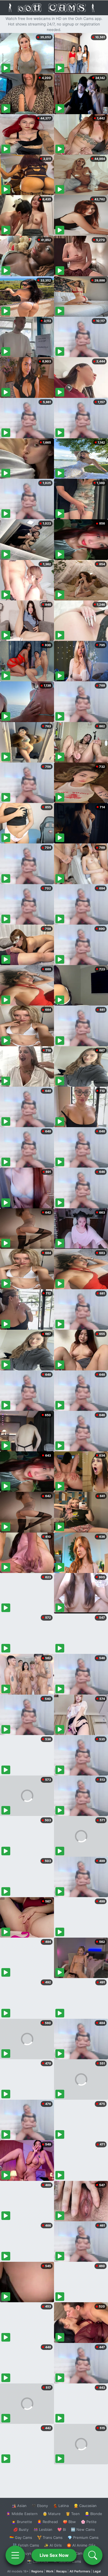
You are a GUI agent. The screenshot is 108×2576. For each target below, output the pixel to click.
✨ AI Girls (53, 2545)
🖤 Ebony (40, 2506)
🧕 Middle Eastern (22, 2514)
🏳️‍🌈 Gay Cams (21, 2537)
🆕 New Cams (83, 2529)
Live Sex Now (54, 2555)
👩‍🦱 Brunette (22, 2522)
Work (50, 2571)
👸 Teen (73, 2514)
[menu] (15, 2555)
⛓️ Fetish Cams (26, 2545)
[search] (93, 2555)
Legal (97, 2571)
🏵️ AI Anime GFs (81, 2545)
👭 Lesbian (43, 2529)
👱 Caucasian (85, 2506)
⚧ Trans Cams (50, 2537)
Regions (37, 2571)
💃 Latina (61, 2506)
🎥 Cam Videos (83, 2553)
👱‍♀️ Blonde (93, 2514)
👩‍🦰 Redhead (47, 2522)
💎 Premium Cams (83, 2537)
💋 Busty (21, 2529)
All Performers (80, 2571)
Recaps (61, 2571)
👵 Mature (52, 2514)
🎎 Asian (19, 2506)
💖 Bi (62, 2529)
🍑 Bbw (69, 2522)
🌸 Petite (89, 2522)
